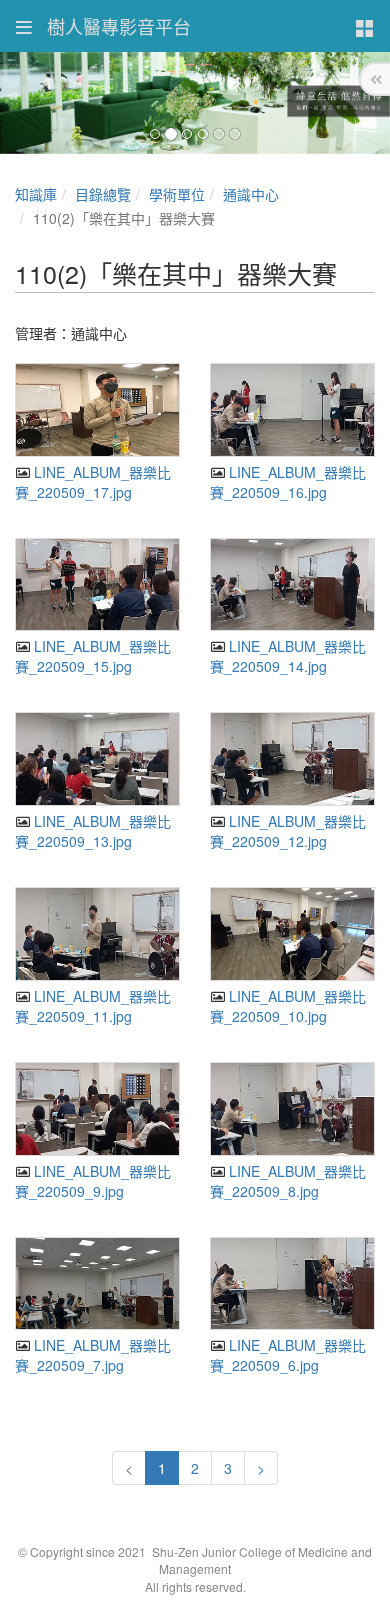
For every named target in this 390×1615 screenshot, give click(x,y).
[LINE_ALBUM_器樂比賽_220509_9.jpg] (97, 1109)
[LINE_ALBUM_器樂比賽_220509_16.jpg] (292, 410)
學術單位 (177, 194)
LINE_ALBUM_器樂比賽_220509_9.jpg (93, 1181)
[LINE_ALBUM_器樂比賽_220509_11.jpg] (97, 934)
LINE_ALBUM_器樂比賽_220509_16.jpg (288, 482)
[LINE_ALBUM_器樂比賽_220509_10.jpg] (292, 934)
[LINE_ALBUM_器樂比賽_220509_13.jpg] (97, 759)
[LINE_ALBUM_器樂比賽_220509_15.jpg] (97, 585)
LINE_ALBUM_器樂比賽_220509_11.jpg (93, 1006)
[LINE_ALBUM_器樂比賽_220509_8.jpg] (292, 1109)
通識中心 (251, 194)
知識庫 (36, 194)
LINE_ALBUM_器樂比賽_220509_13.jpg (93, 831)
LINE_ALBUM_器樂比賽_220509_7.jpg (93, 1355)
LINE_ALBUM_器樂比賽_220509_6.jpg (288, 1355)
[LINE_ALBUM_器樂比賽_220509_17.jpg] (97, 410)
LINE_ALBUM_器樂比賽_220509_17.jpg (93, 482)
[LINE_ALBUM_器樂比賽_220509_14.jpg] (292, 585)
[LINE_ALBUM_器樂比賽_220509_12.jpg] (292, 759)
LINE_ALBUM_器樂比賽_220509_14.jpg (288, 656)
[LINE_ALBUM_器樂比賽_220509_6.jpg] (292, 1284)
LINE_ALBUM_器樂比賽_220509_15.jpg (93, 656)
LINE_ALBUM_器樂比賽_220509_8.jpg (288, 1181)
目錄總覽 (103, 194)
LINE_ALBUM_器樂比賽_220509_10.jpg (288, 1006)
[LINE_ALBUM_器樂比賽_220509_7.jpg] (97, 1284)
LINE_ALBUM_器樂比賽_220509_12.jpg (288, 831)
